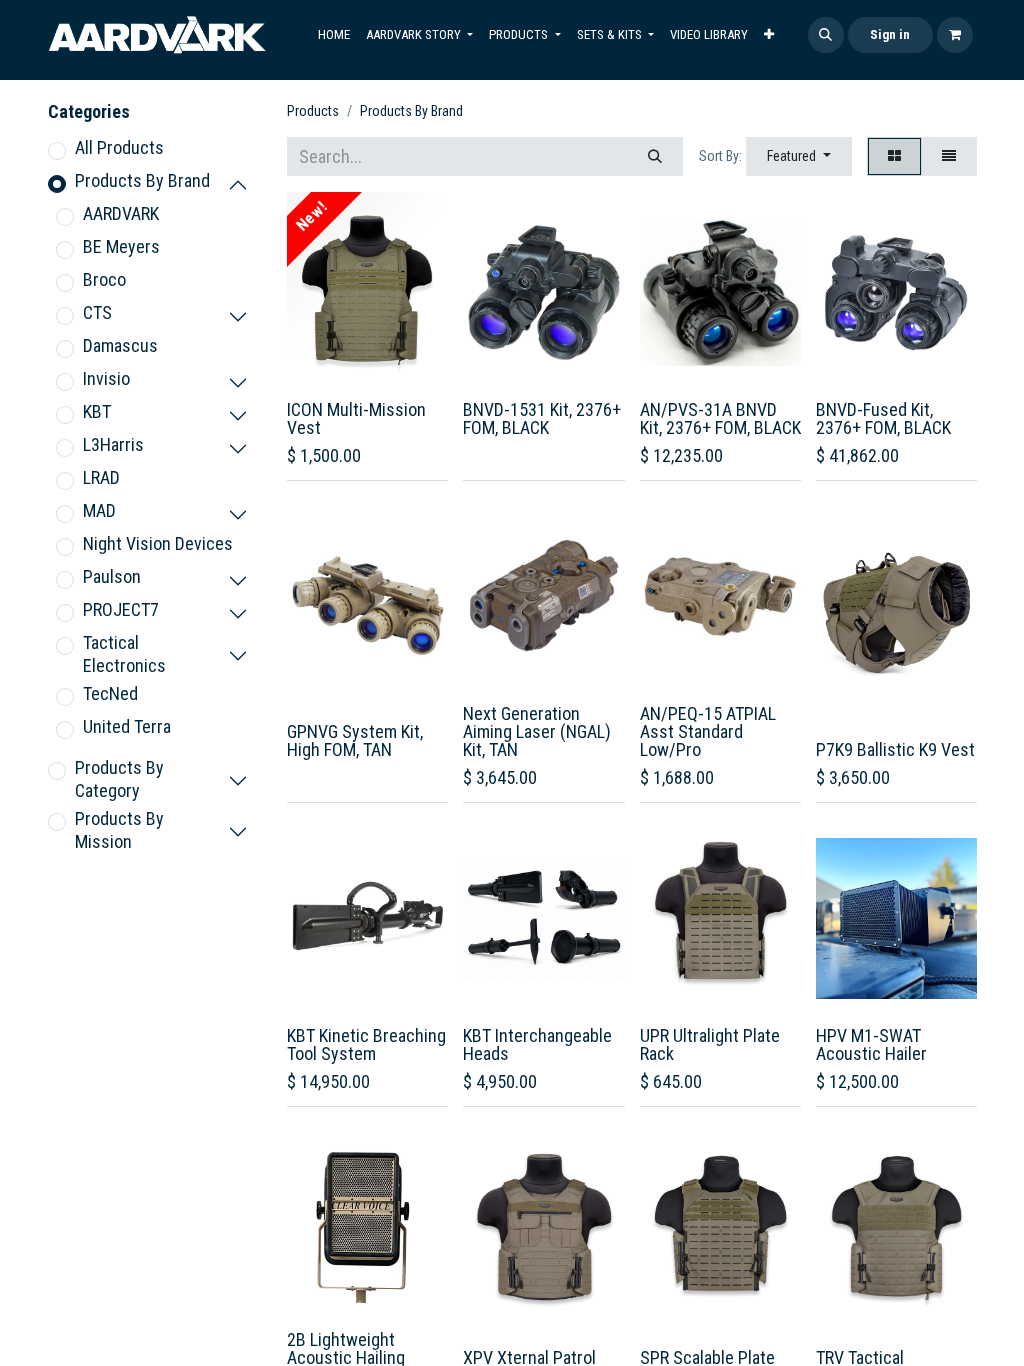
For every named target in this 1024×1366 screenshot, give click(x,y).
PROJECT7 (121, 609)
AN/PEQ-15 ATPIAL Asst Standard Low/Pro (708, 731)
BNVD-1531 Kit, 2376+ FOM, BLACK (542, 418)
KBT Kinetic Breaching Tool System (366, 1044)
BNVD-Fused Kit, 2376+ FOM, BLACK (883, 418)
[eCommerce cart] (955, 35)
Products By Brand (142, 180)
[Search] (655, 156)
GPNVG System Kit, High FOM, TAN (355, 740)
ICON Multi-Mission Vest (356, 418)
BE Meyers (121, 246)
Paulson (112, 576)
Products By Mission (119, 830)
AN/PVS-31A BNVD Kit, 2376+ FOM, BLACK (720, 418)
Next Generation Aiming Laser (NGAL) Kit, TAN (537, 731)
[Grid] (894, 156)
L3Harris (113, 444)
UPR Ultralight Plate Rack (710, 1044)
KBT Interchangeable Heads (537, 1044)
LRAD (101, 477)
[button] (826, 35)
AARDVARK (121, 213)
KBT (97, 411)
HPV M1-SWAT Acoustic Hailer (871, 1044)
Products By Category (119, 779)
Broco (104, 279)
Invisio (106, 378)
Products (313, 111)
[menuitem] (334, 35)
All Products (119, 147)
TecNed (110, 693)
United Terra (127, 726)
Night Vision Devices (158, 543)
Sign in (890, 34)
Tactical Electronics (124, 654)
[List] (949, 156)
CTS (97, 312)
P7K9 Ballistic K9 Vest (895, 749)
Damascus (120, 345)
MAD (99, 510)
